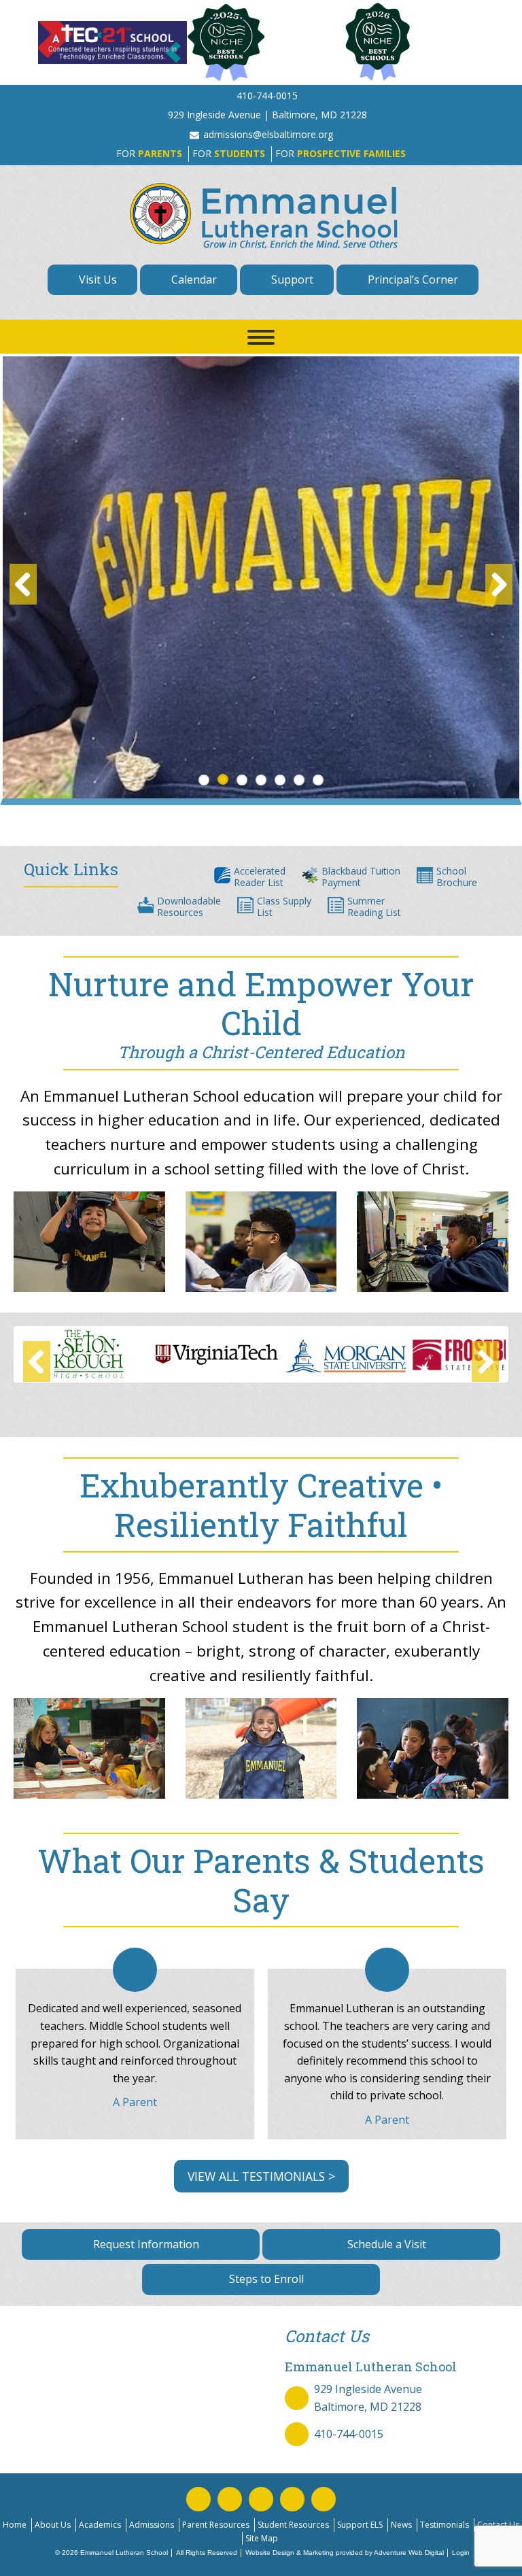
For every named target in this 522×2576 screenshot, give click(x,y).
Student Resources (293, 2525)
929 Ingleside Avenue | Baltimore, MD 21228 (267, 115)
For (149, 153)
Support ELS (360, 2525)
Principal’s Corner (412, 279)
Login (461, 2553)
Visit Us (97, 279)
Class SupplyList (284, 906)
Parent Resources (216, 2525)
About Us (53, 2525)
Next (499, 584)
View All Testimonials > (261, 2176)
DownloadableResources (189, 906)
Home (15, 2525)
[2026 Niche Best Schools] (409, 43)
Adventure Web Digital (409, 2553)
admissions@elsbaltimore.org (268, 134)
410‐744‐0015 (267, 96)
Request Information (145, 2244)
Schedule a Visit (385, 2244)
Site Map (262, 2538)
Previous (23, 584)
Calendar (193, 279)
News (401, 2525)
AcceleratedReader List (260, 877)
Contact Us (498, 2525)
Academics (100, 2525)
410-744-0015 (349, 2434)
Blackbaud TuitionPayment (361, 877)
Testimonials (445, 2525)
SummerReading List (374, 906)
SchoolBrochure (457, 877)
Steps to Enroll (265, 2279)
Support (291, 279)
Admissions (152, 2525)
